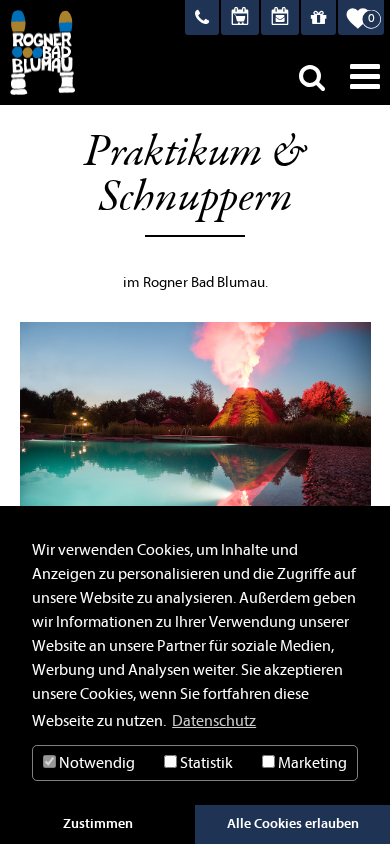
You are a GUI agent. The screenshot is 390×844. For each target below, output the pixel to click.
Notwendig (95, 763)
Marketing (311, 763)
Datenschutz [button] (214, 721)
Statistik (205, 763)
